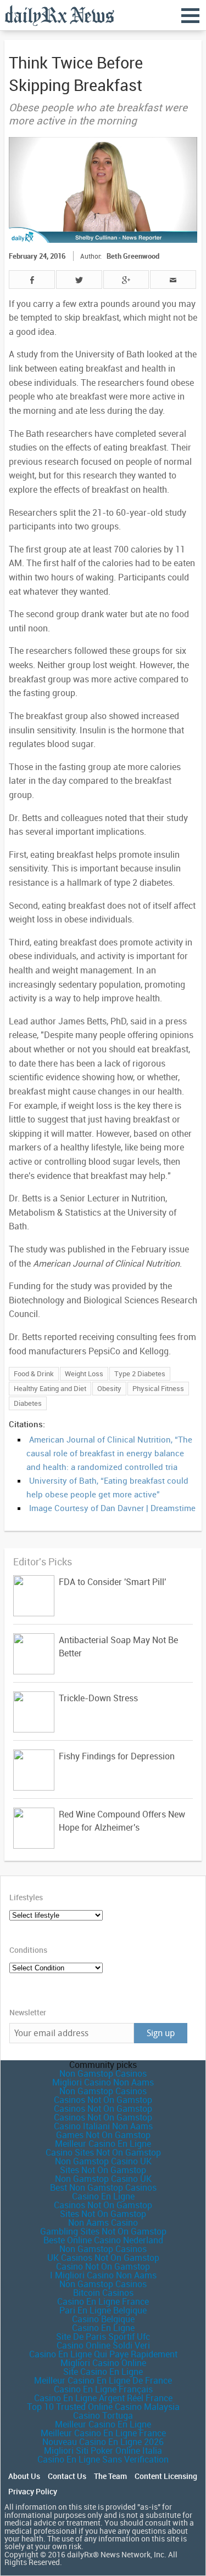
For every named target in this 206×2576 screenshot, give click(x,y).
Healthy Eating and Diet (50, 1388)
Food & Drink (34, 1374)
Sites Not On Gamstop (103, 2170)
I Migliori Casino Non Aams (103, 2275)
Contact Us (67, 2476)
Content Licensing (166, 2476)
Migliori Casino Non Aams (103, 2082)
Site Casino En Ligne (103, 2372)
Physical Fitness (158, 1388)
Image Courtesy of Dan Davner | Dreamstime (112, 1508)
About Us (24, 2476)
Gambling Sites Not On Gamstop (103, 2231)
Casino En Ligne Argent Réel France (103, 2398)
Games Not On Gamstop (103, 2135)
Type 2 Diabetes (140, 1374)
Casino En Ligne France (103, 2301)
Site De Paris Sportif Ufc (103, 2336)
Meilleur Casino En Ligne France (103, 2433)
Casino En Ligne (103, 2196)
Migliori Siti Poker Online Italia (103, 2450)
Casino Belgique (103, 2319)
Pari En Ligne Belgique (103, 2310)
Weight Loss (84, 1374)
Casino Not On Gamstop (103, 2266)
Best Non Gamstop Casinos (103, 2187)
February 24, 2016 (37, 256)
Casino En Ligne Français (103, 2389)
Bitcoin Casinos (103, 2293)
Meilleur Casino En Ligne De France (103, 2380)
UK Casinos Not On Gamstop (103, 2258)
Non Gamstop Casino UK (103, 2161)
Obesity (109, 1388)
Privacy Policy (33, 2492)
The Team (110, 2476)
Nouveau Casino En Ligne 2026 (103, 2442)
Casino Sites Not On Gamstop (103, 2152)
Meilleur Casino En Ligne (103, 2144)
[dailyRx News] (59, 15)
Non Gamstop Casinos (103, 2073)
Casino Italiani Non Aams (103, 2126)
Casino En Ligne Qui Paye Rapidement (103, 2354)
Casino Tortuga (103, 2415)
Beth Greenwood (133, 256)
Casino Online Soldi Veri (103, 2345)
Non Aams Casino (103, 2222)
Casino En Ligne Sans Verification (103, 2459)
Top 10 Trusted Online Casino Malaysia (103, 2407)
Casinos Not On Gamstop (103, 2100)
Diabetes (28, 1403)
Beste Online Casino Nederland (103, 2240)
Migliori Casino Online (103, 2363)
